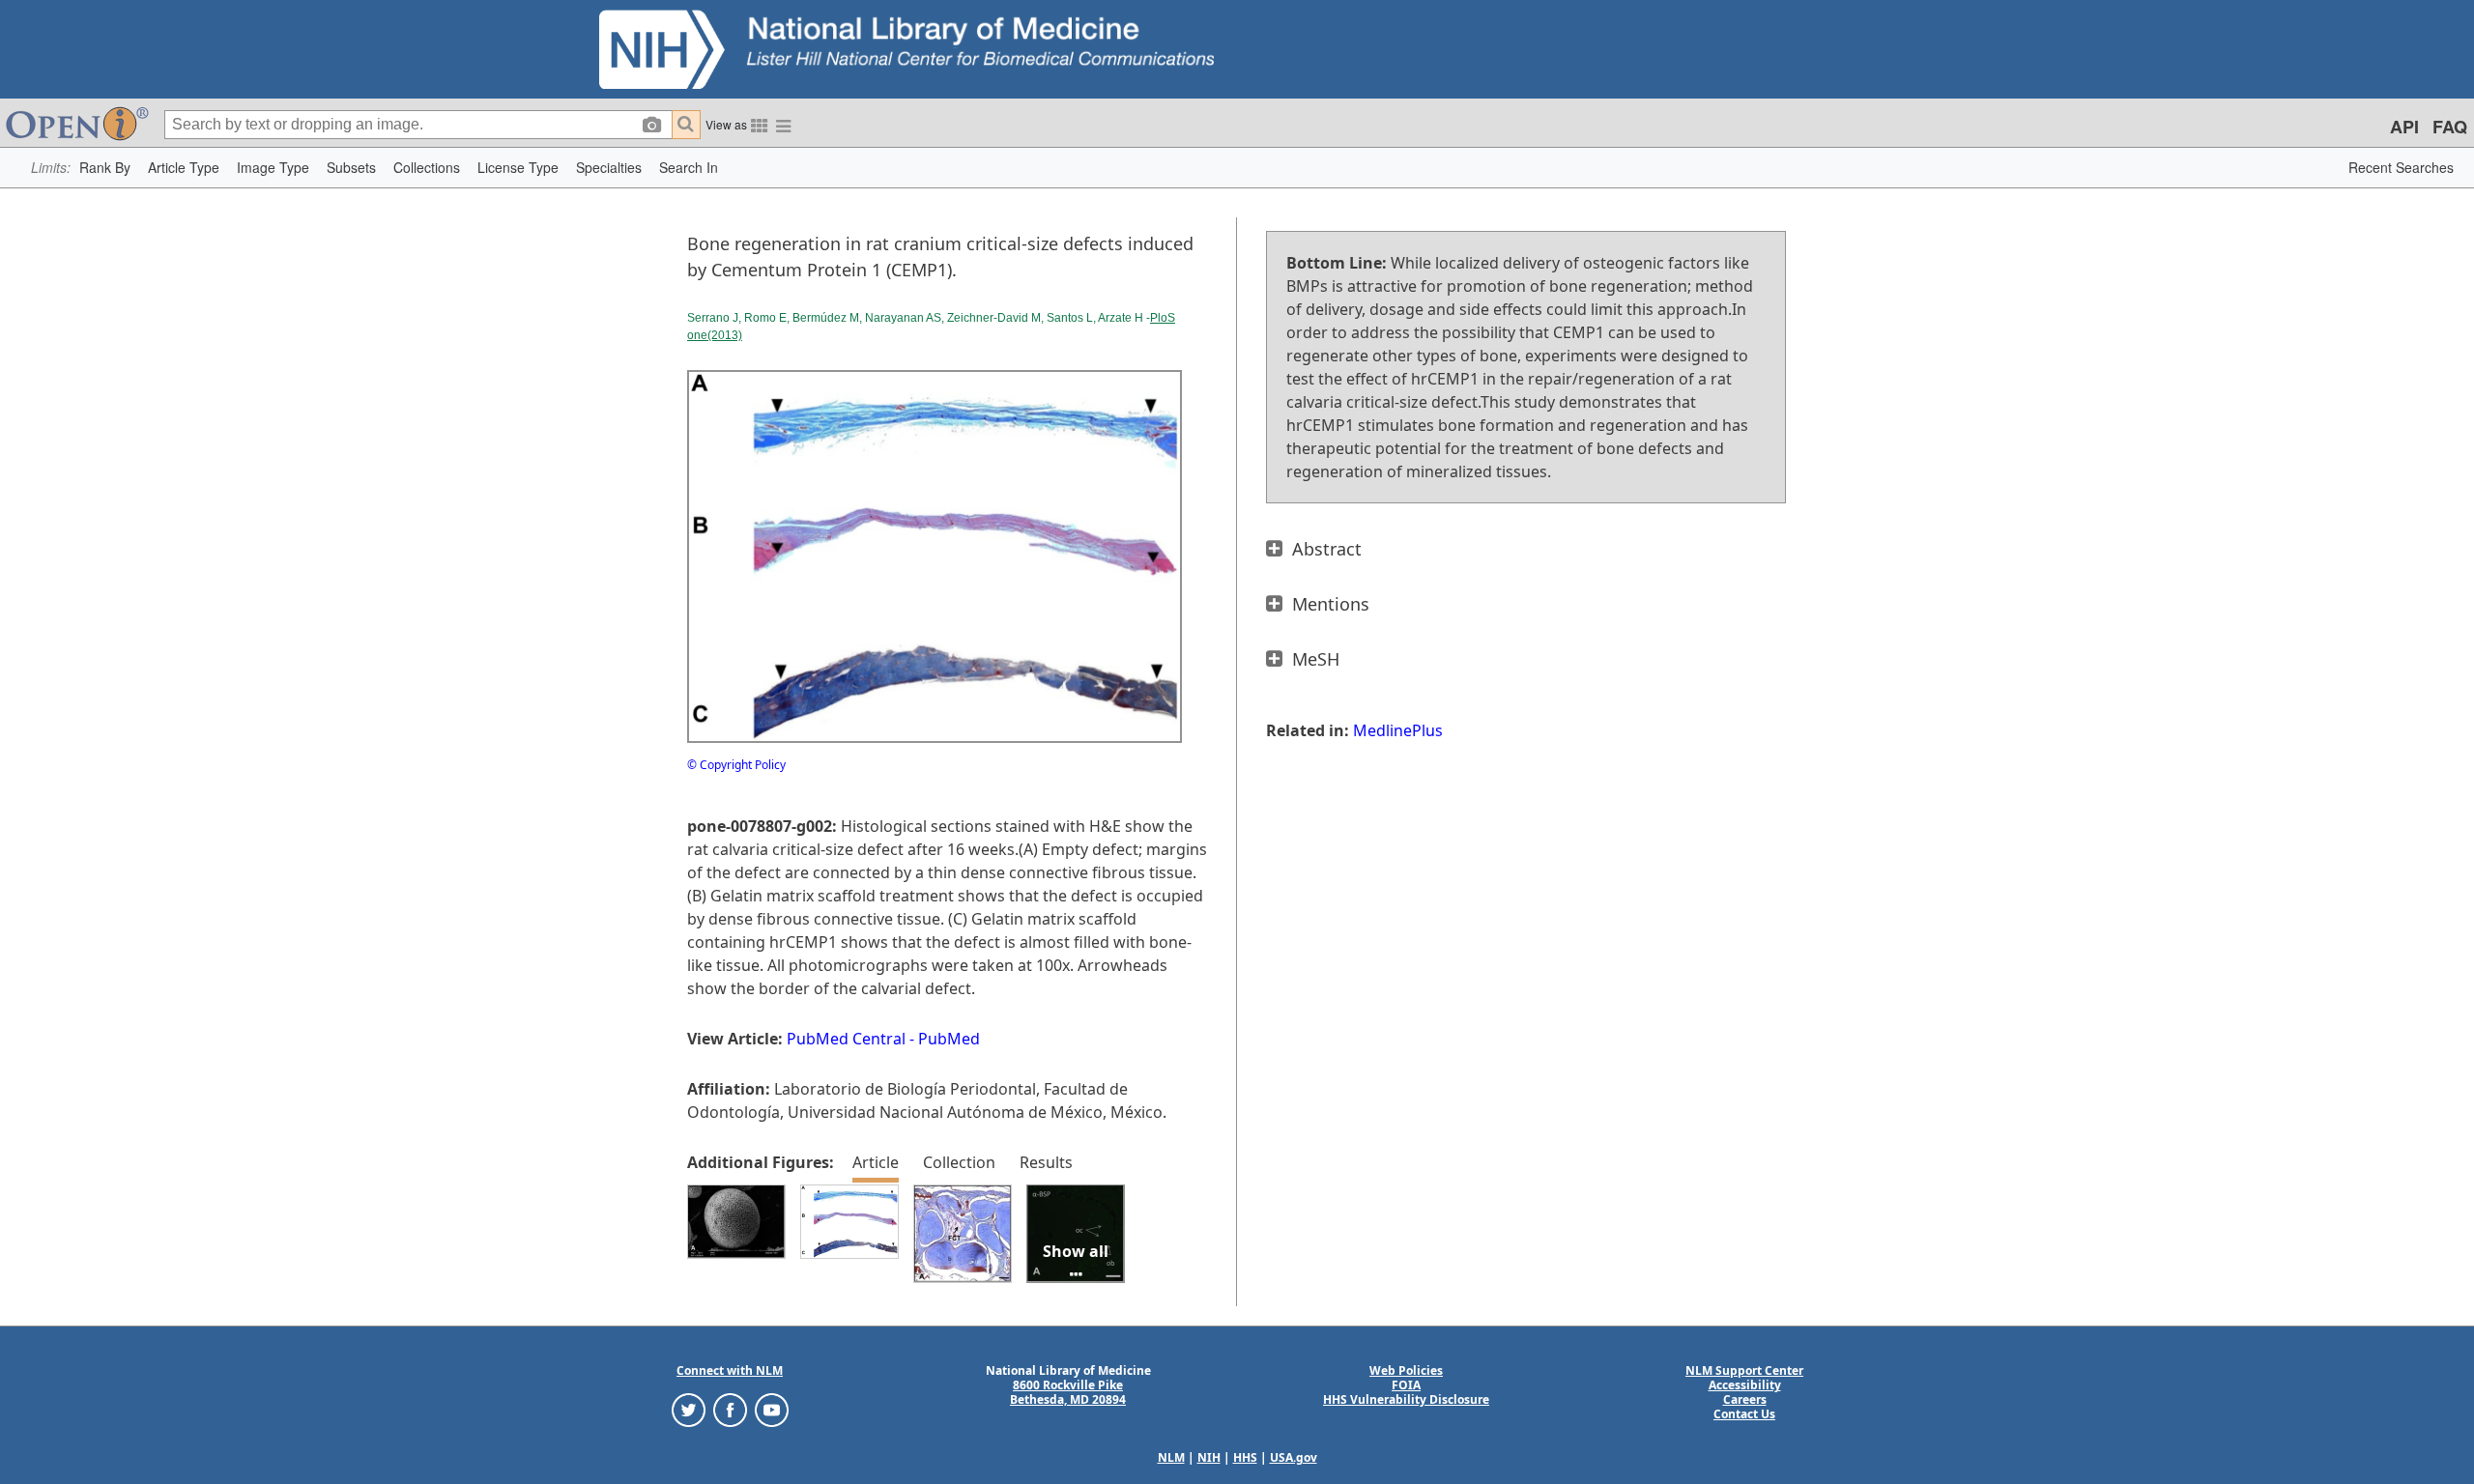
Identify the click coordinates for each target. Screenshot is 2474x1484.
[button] (105, 168)
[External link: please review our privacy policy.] (689, 1409)
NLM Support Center (1744, 1370)
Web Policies (1406, 1370)
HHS (1245, 1457)
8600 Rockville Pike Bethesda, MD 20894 (1068, 1392)
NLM (1171, 1457)
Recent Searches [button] (2401, 167)
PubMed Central (846, 1039)
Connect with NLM (730, 1370)
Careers (1745, 1399)
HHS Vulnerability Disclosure (1406, 1399)
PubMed (949, 1039)
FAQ (2450, 127)
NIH (1209, 1457)
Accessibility (1745, 1385)
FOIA (1406, 1385)
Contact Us (1744, 1414)
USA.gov (1294, 1457)
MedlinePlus (1398, 730)
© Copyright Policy (736, 765)
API (2404, 127)
